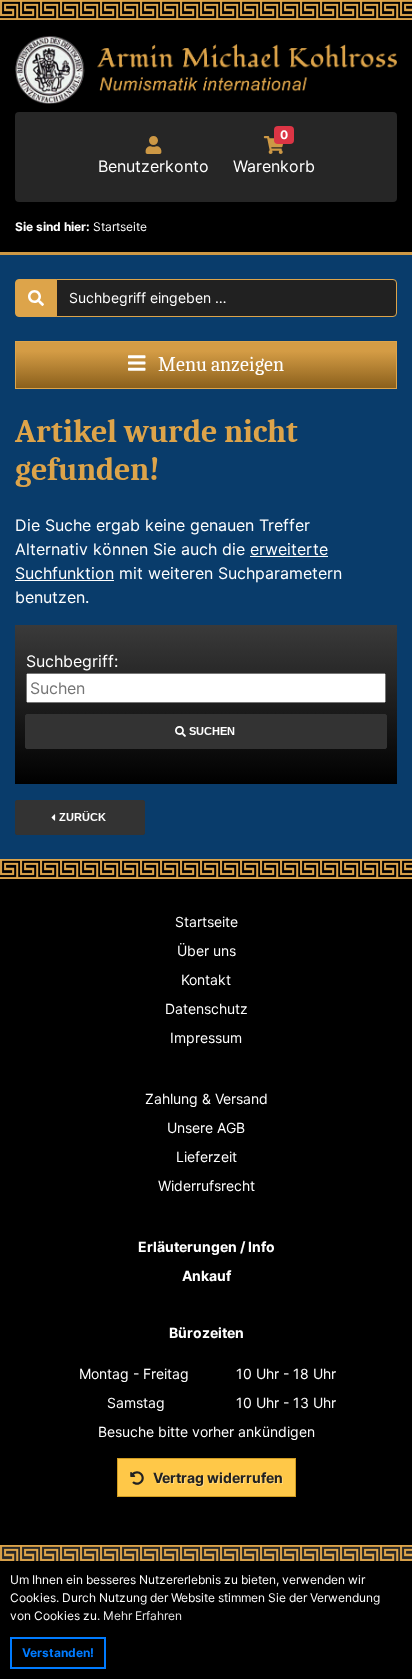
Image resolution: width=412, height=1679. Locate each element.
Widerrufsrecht (206, 1185)
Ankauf (206, 1275)
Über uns (206, 950)
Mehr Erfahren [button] (142, 1615)
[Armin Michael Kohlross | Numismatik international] (206, 70)
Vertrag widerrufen (216, 1477)
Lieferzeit (206, 1156)
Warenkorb (274, 156)
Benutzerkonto (153, 166)
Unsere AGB (206, 1127)
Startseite (206, 921)
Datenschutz (206, 1008)
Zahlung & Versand (206, 1098)
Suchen (206, 731)
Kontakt (206, 979)
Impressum (206, 1037)
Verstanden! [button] (58, 1652)
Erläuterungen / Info (206, 1246)
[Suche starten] (36, 298)
